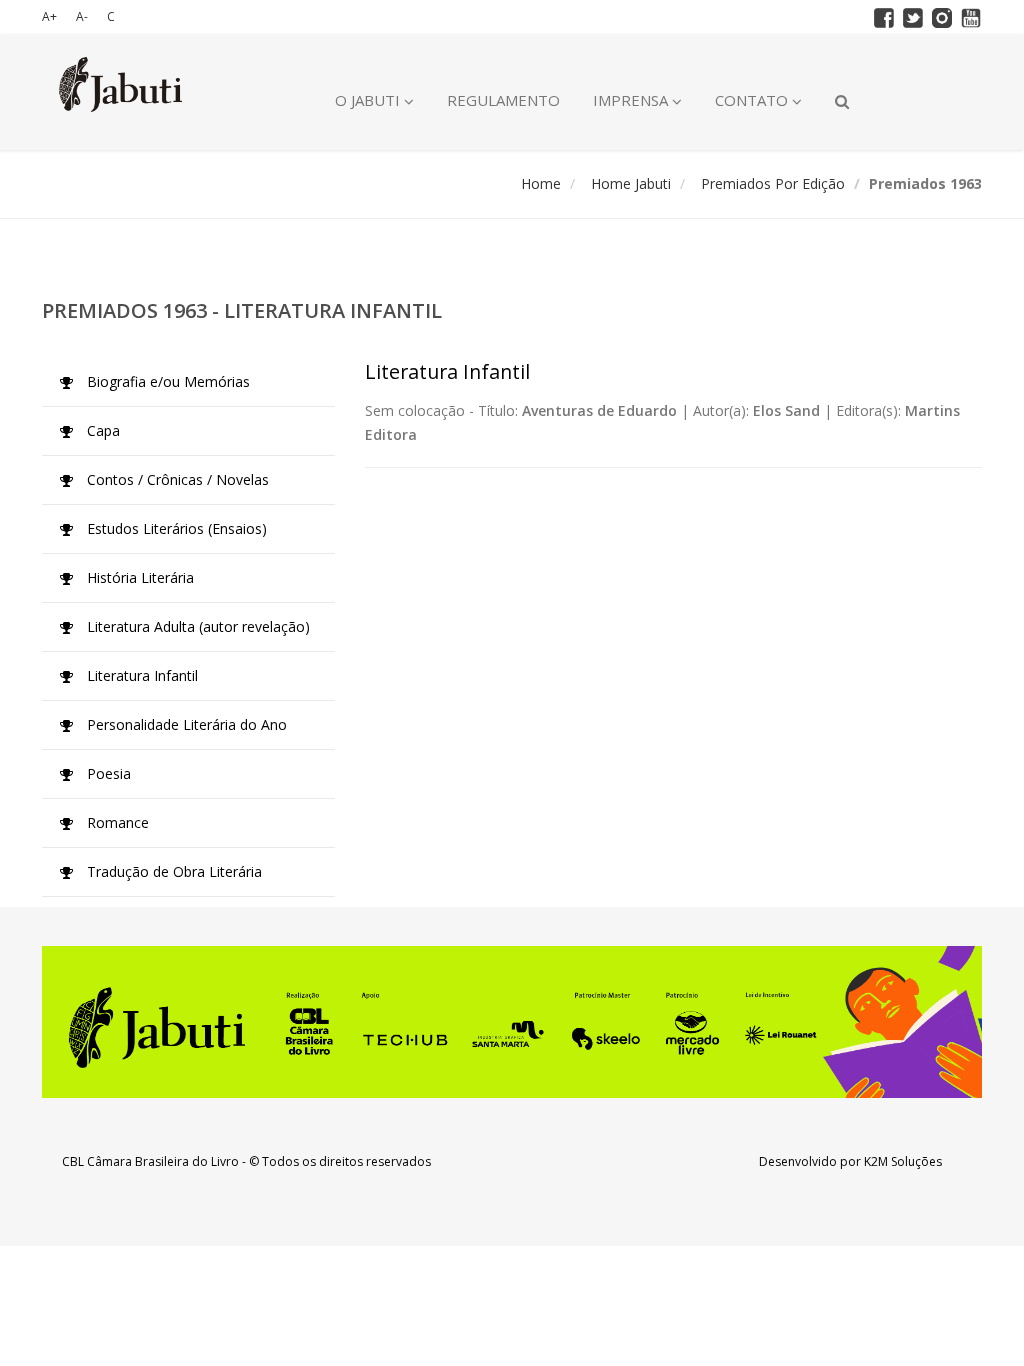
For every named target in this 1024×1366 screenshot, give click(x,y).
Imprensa (632, 100)
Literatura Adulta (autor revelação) (196, 626)
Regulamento (503, 100)
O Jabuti (369, 100)
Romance (116, 822)
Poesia (107, 773)
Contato (753, 100)
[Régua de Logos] (512, 1022)
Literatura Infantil (140, 675)
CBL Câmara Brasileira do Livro (150, 1161)
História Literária (138, 577)
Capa (101, 430)
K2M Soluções (903, 1161)
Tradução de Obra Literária (172, 871)
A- (82, 16)
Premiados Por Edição (773, 183)
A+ (49, 16)
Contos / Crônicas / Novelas (176, 479)
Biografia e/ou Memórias (166, 381)
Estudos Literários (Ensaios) (175, 528)
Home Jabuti (631, 183)
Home (541, 183)
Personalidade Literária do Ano (185, 724)
